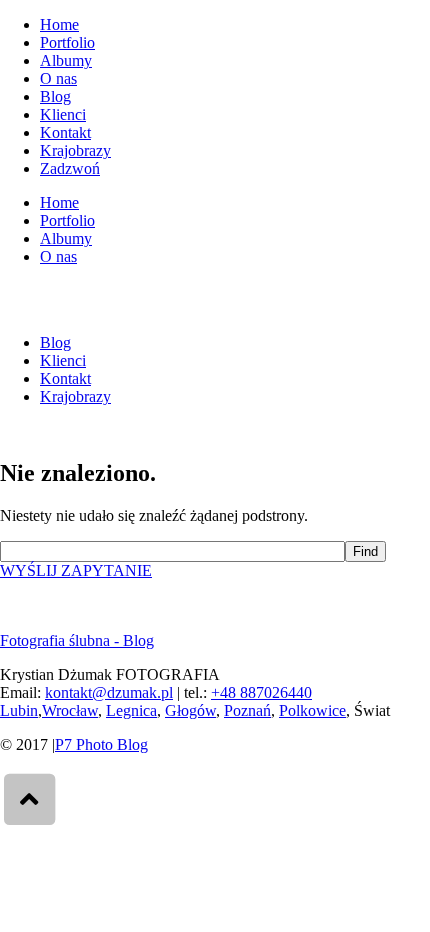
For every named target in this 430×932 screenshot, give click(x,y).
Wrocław (70, 710)
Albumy (66, 60)
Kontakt (65, 132)
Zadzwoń (70, 168)
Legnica (131, 710)
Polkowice (312, 710)
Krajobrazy (75, 150)
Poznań (247, 710)
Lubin (19, 710)
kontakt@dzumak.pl (109, 692)
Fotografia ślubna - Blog (77, 640)
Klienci (63, 114)
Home (59, 24)
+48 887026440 (261, 692)
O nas (58, 78)
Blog (55, 96)
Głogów (190, 710)
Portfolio (67, 42)
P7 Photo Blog (101, 744)
